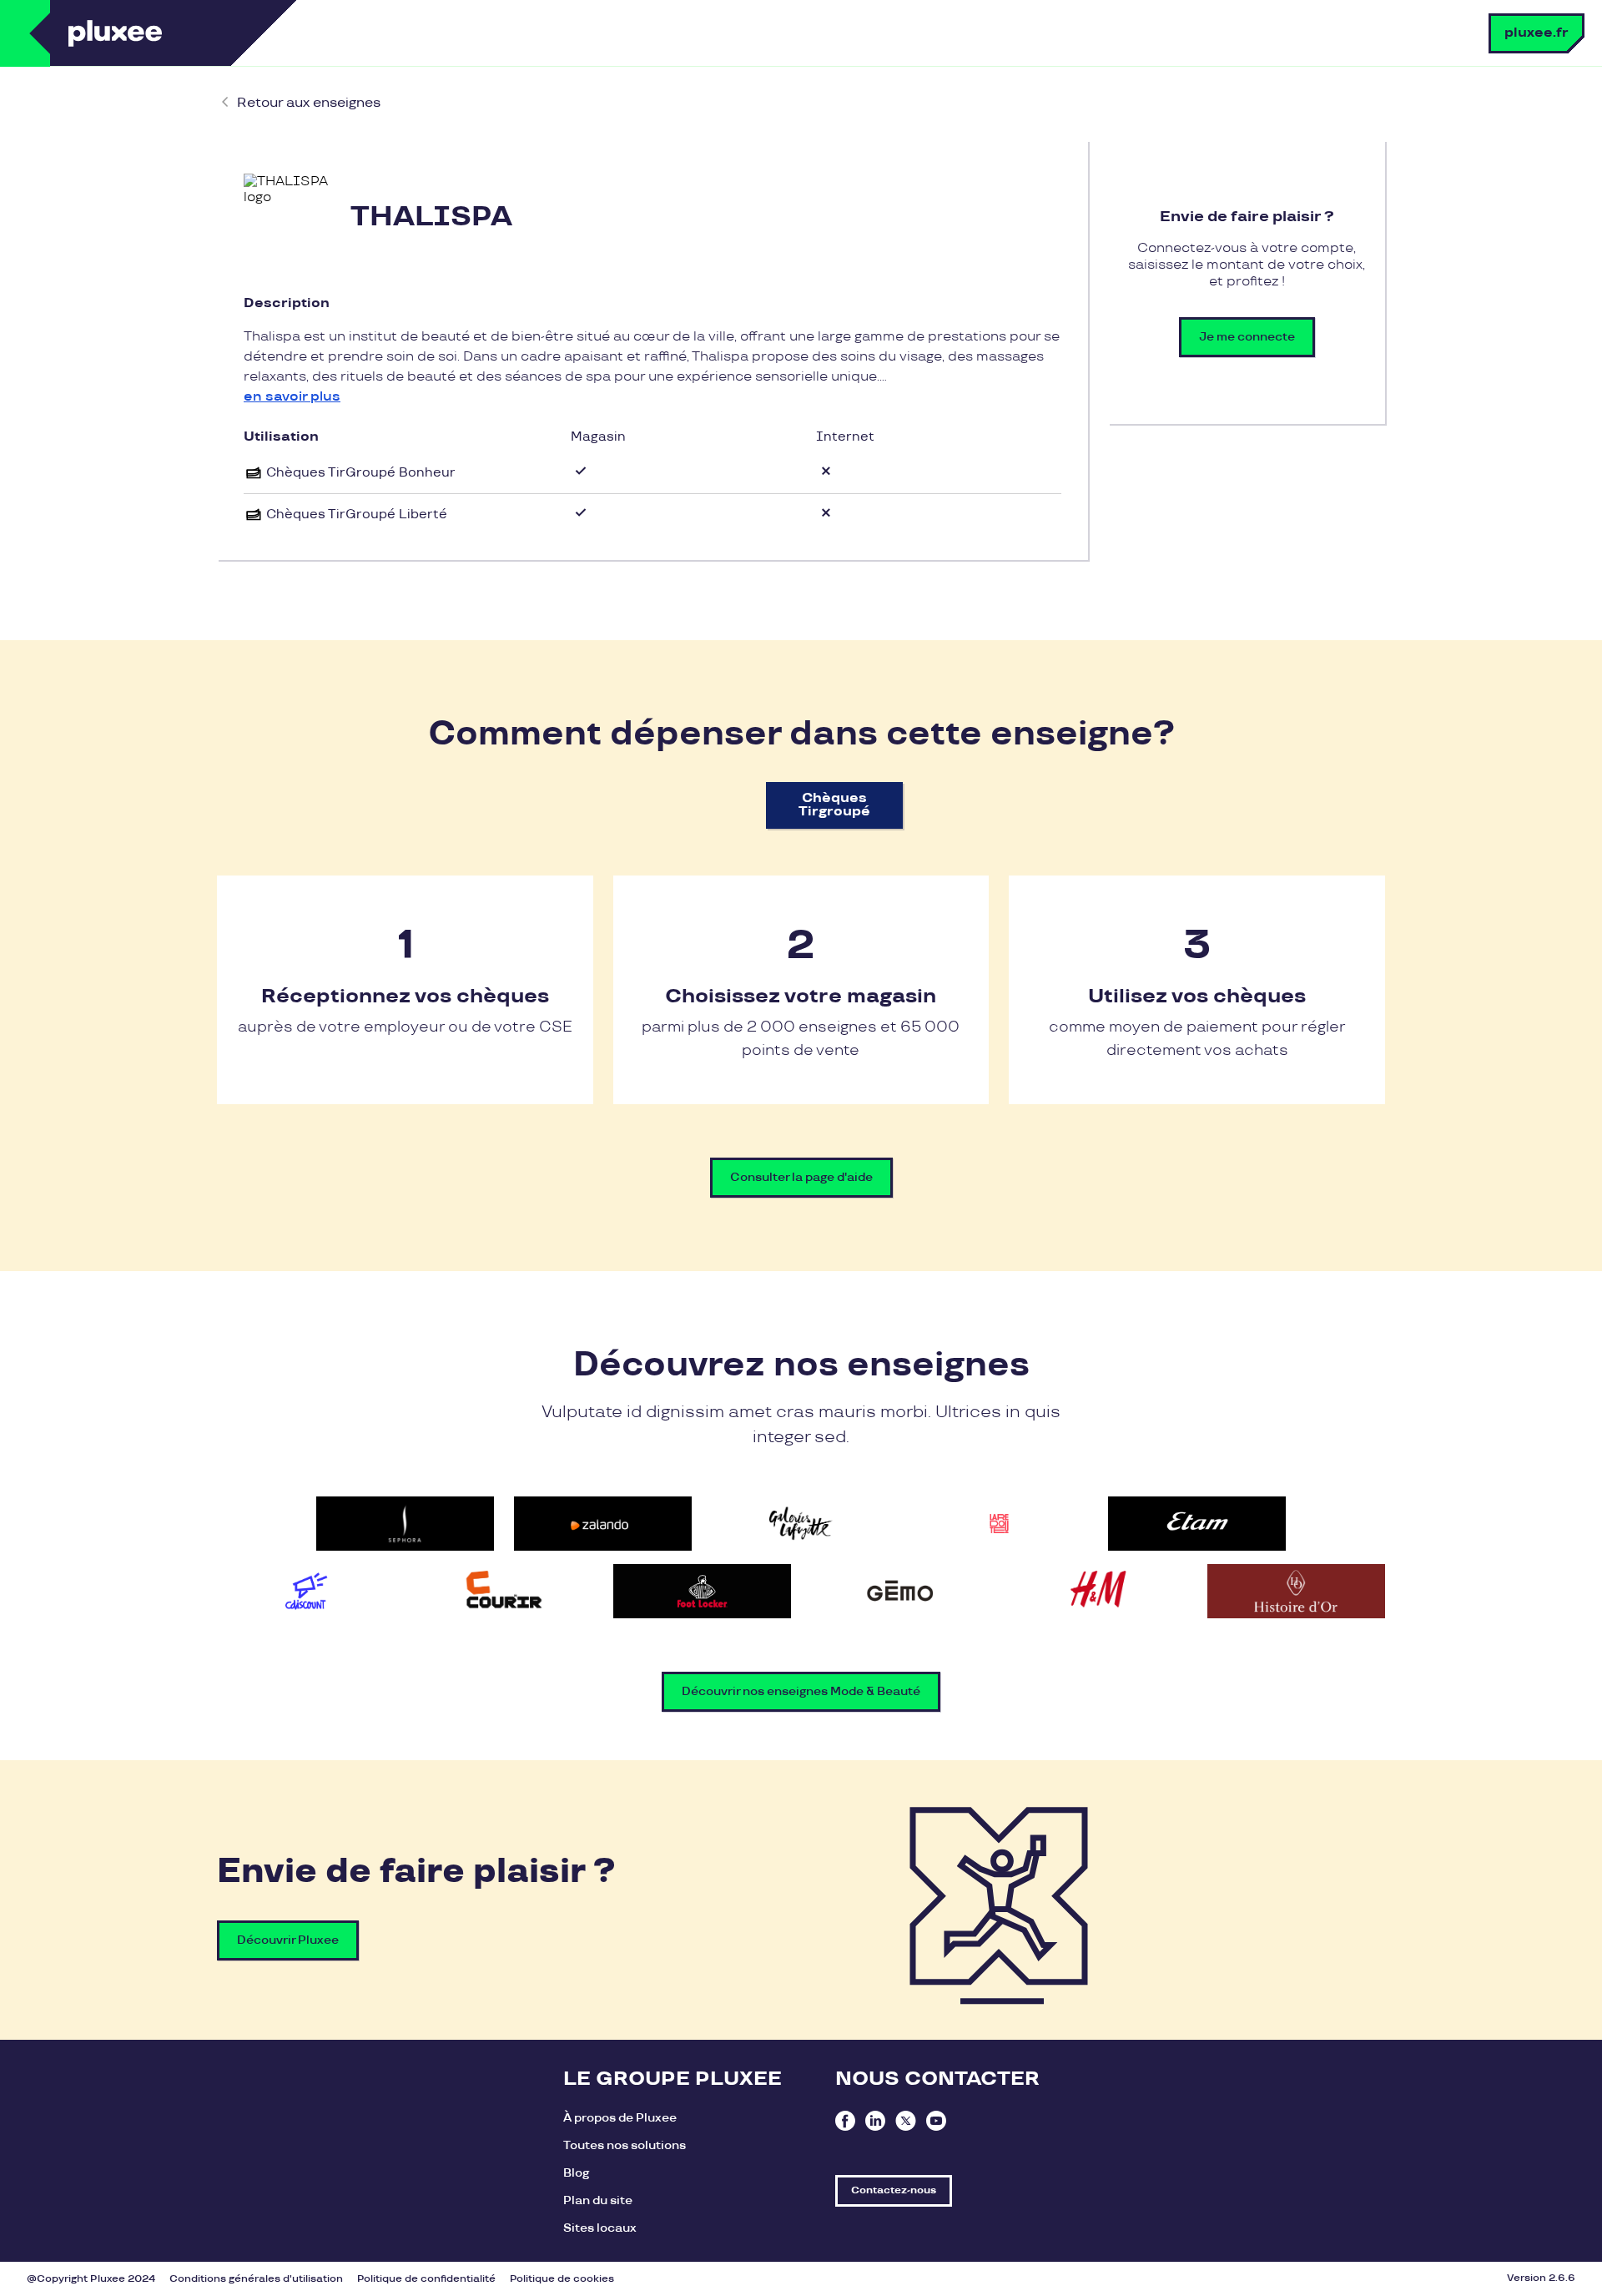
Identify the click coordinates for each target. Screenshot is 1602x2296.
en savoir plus (292, 397)
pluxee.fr (1537, 33)
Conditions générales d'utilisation (256, 2279)
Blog (576, 2173)
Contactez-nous (894, 2190)
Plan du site (598, 2200)
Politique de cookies (562, 2279)
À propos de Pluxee (620, 2118)
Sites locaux (600, 2228)
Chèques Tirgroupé (834, 805)
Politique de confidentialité (426, 2279)
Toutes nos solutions (625, 2145)
